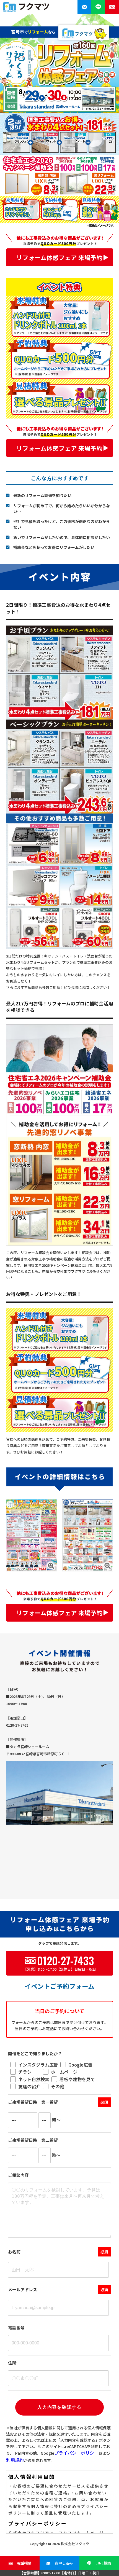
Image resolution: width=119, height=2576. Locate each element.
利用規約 (15, 2460)
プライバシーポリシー (76, 2453)
